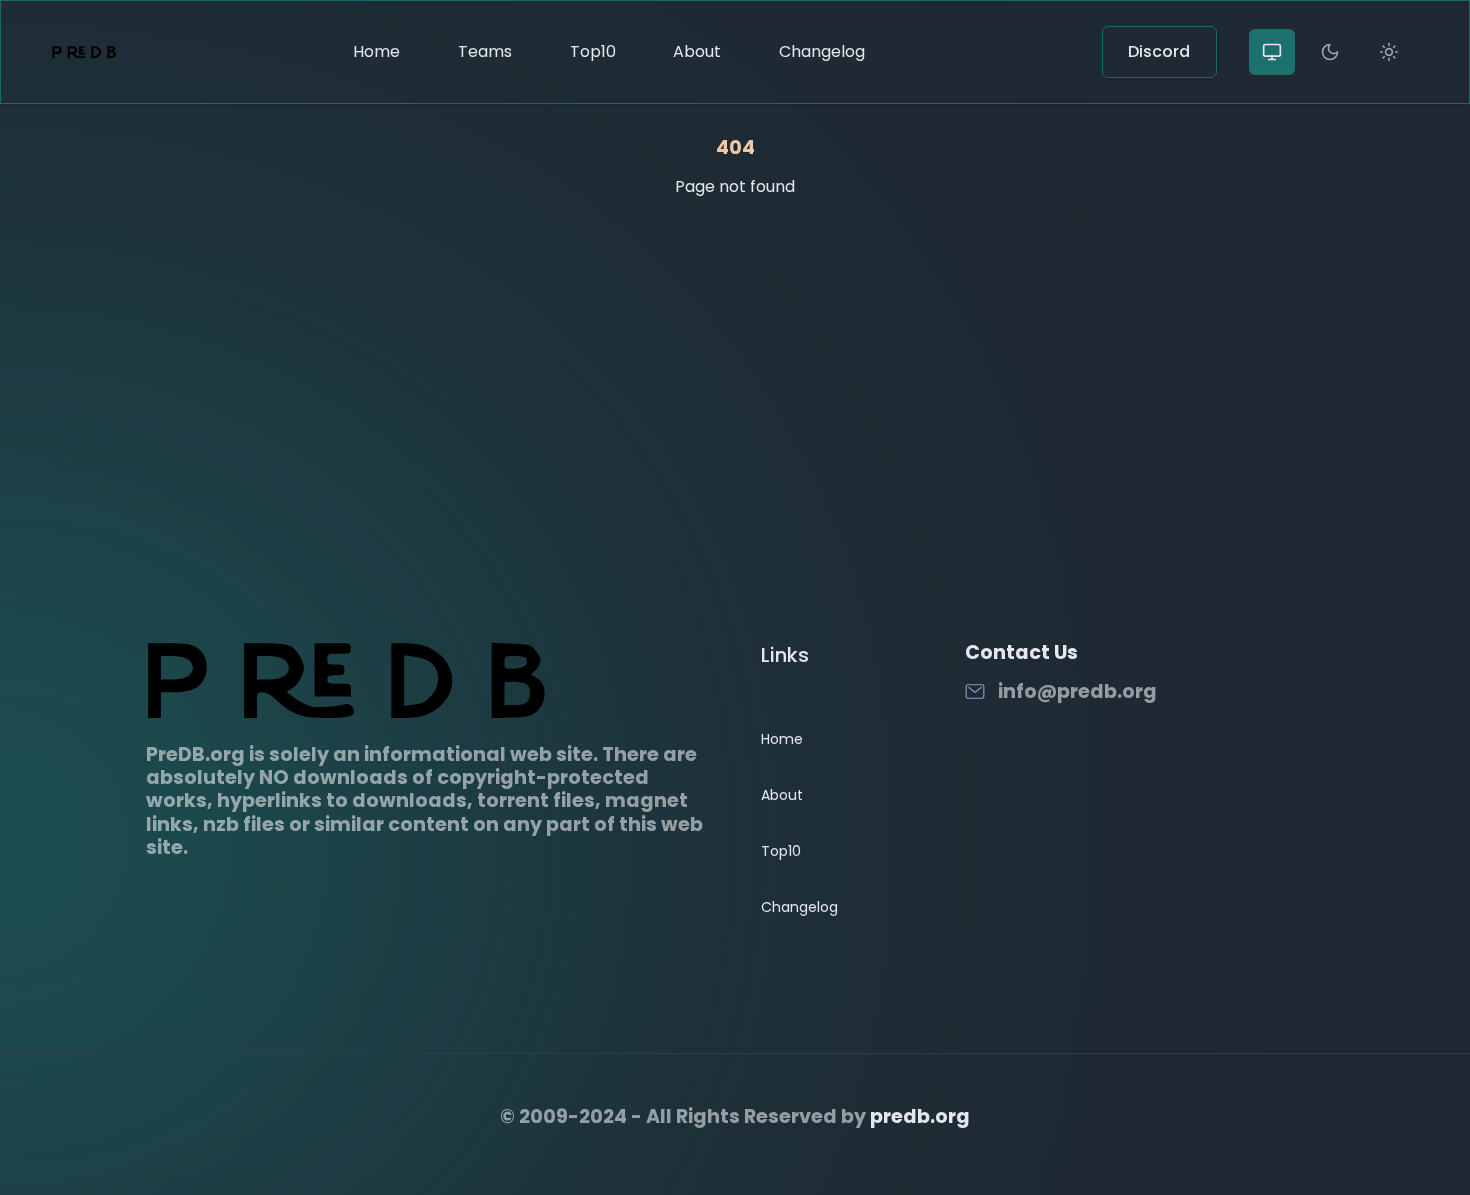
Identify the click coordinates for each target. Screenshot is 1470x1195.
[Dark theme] (1330, 52)
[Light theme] (1389, 52)
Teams (485, 51)
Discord (1159, 51)
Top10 (593, 51)
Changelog (822, 51)
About (697, 51)
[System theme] (1272, 52)
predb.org (920, 1116)
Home (376, 51)
